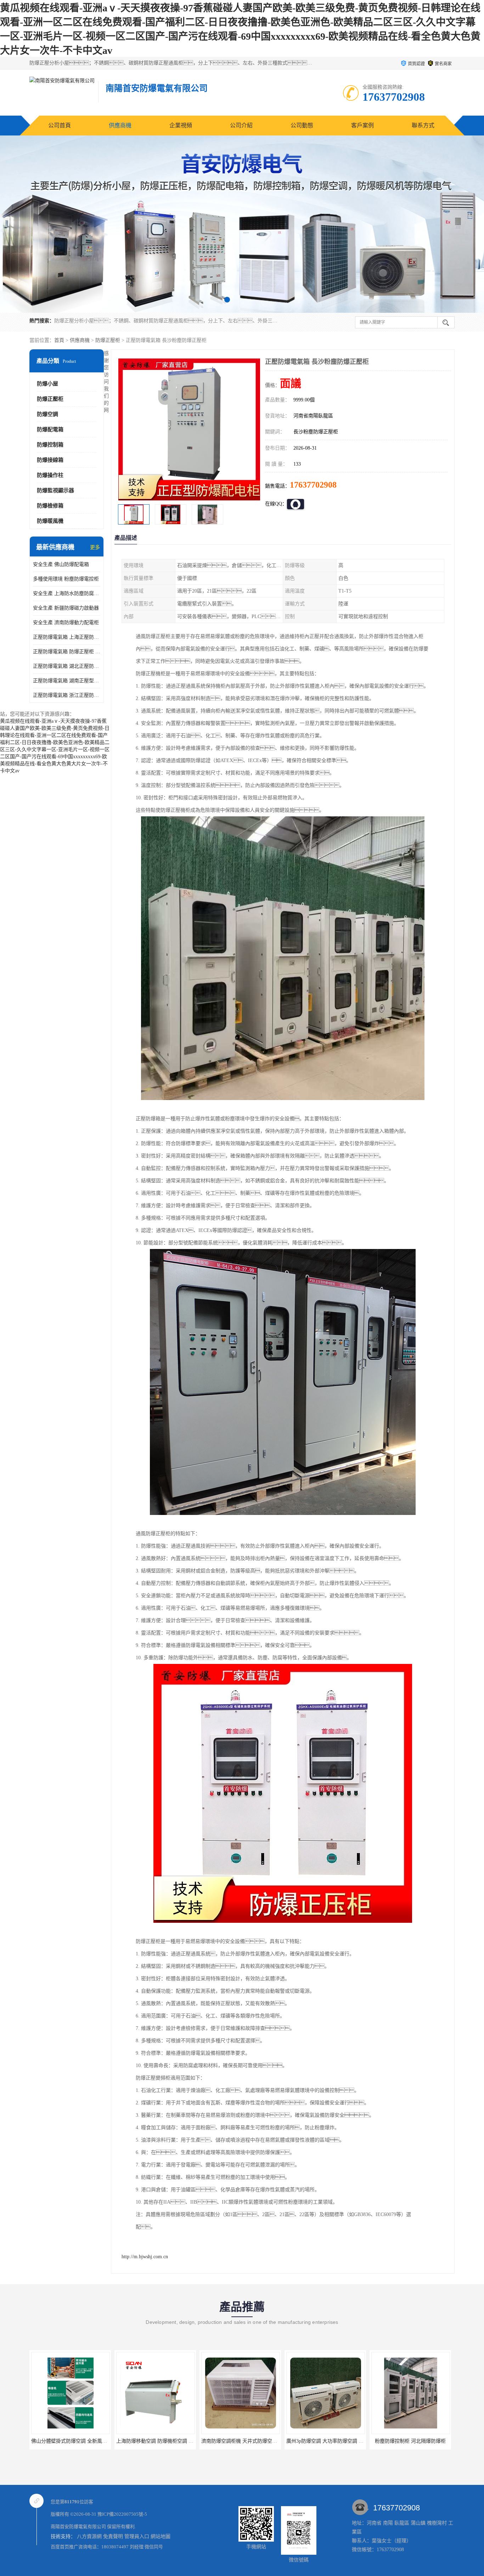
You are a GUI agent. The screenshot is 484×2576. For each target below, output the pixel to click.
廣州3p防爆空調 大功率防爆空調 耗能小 (330, 2441)
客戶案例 (362, 125)
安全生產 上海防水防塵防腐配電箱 (67, 593)
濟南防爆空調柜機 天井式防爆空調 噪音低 (247, 2441)
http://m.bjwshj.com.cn (145, 2257)
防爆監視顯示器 (55, 490)
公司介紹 (241, 125)
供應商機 (120, 125)
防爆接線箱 (50, 460)
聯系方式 (423, 125)
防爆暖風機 (50, 521)
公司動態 (302, 125)
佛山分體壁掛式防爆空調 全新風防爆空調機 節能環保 (90, 2441)
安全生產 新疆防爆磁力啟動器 (66, 608)
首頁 (59, 340)
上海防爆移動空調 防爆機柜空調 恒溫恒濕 (162, 2441)
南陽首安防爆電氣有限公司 (78, 2527)
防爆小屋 (47, 384)
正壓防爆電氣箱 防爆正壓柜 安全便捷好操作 (67, 652)
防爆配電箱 (50, 429)
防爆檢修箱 (50, 506)
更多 (95, 547)
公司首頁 (60, 125)
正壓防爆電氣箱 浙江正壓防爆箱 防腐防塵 (67, 695)
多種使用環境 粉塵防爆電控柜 (66, 579)
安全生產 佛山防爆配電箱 (61, 564)
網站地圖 (161, 2536)
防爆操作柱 (50, 475)
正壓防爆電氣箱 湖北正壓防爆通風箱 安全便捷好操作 (67, 666)
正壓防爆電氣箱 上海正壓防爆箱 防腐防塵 (67, 637)
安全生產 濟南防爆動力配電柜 (66, 623)
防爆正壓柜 (108, 340)
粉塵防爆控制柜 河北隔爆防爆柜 (410, 2441)
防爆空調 (47, 414)
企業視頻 (181, 125)
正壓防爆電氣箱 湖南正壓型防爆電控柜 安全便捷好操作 (67, 681)
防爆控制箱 (50, 445)
